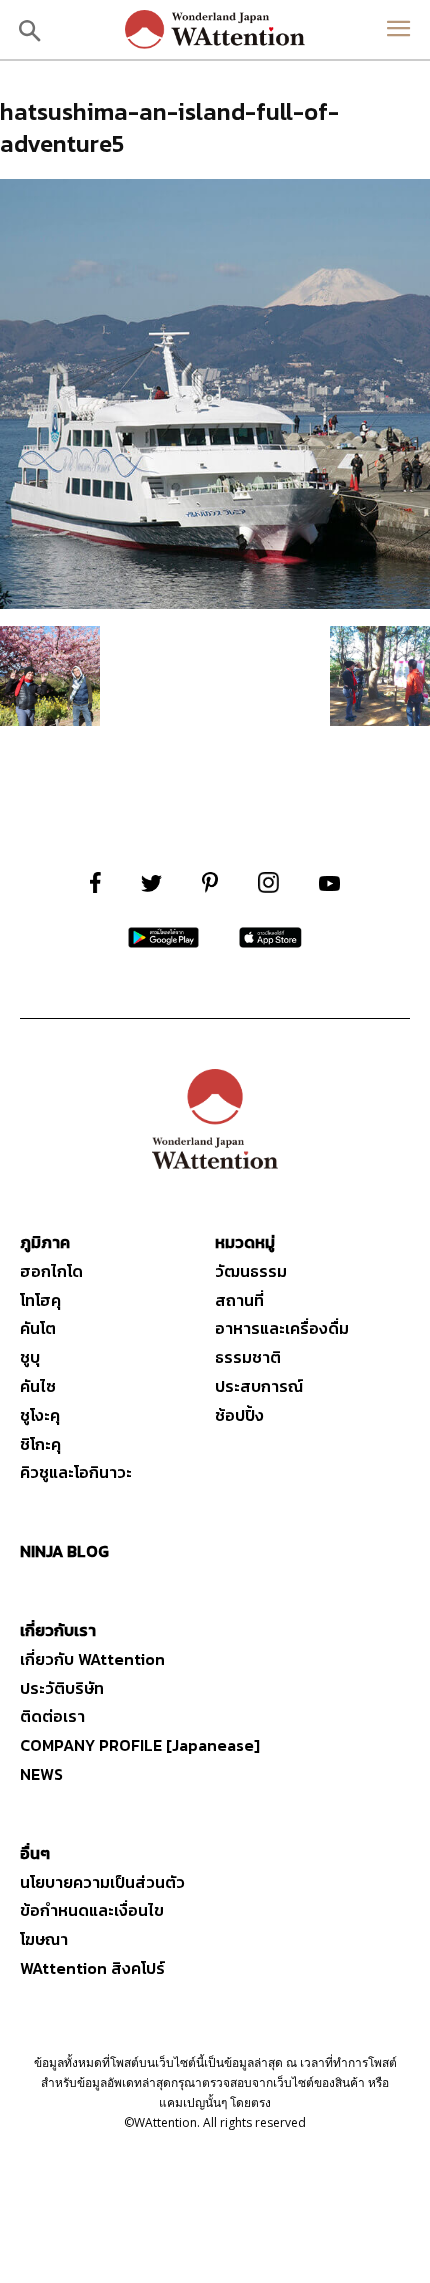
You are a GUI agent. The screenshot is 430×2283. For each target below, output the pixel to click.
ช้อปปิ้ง (239, 1415)
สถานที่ (239, 1300)
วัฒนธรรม (251, 1271)
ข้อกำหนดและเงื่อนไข (92, 1910)
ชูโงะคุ (40, 1415)
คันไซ (38, 1386)
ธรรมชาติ (248, 1357)
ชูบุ (30, 1357)
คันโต (38, 1328)
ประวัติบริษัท (62, 1688)
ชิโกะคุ (40, 1444)
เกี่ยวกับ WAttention (92, 1659)
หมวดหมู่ (245, 1242)
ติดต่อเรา (52, 1716)
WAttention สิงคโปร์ (92, 1968)
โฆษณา (44, 1939)
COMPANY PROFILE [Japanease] (140, 1745)
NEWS (41, 1774)
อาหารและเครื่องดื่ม (282, 1328)
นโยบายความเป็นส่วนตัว (102, 1882)
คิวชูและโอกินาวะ (76, 1472)
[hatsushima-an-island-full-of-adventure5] (215, 603)
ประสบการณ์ (259, 1386)
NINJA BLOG (64, 1551)
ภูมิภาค (45, 1242)
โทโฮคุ (40, 1300)
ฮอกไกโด (51, 1271)
